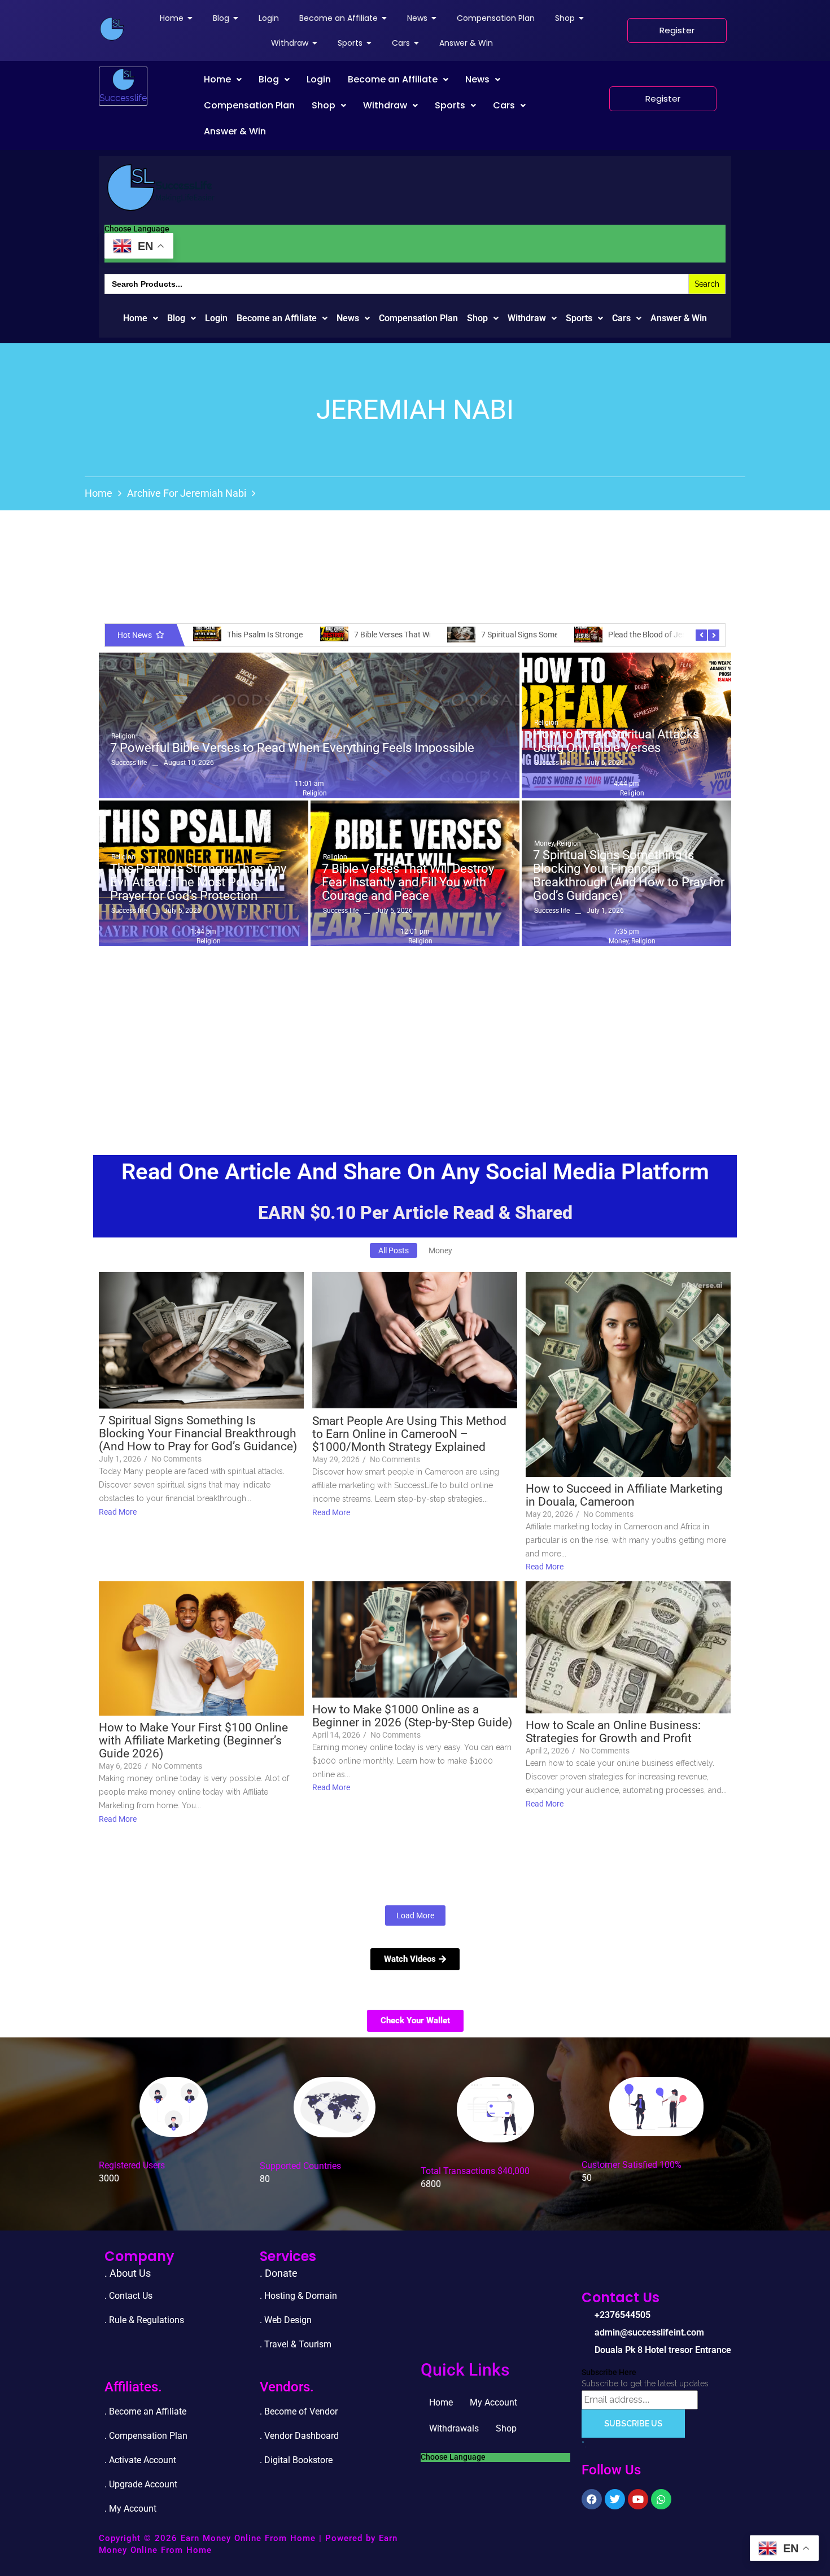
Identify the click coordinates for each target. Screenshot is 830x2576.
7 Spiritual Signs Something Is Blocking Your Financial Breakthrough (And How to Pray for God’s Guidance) (629, 876)
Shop (324, 105)
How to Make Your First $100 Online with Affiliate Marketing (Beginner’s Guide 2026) (193, 1741)
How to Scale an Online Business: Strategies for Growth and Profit (613, 1732)
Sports (450, 105)
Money (545, 843)
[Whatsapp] (661, 2499)
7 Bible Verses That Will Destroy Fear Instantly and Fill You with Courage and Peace (408, 882)
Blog (269, 79)
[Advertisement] (415, 1036)
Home (217, 79)
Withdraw (385, 105)
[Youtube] (638, 2499)
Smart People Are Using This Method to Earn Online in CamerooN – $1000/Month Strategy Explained (409, 1434)
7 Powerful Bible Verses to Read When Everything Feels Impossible (292, 748)
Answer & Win (235, 131)
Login (319, 79)
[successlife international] (112, 29)
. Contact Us (128, 2296)
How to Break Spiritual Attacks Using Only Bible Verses (616, 741)
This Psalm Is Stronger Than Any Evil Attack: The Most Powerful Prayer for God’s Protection (198, 882)
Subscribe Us (633, 2424)
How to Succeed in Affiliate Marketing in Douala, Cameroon (624, 1495)
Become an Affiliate (393, 79)
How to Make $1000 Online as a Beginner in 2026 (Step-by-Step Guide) (412, 1716)
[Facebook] (592, 2499)
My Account (493, 2402)
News (477, 79)
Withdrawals (454, 2428)
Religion (123, 736)
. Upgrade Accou (137, 2484)
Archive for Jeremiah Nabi (187, 493)
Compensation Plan (249, 105)
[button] (223, 80)
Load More (415, 1915)
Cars (504, 105)
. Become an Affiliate (145, 2411)
